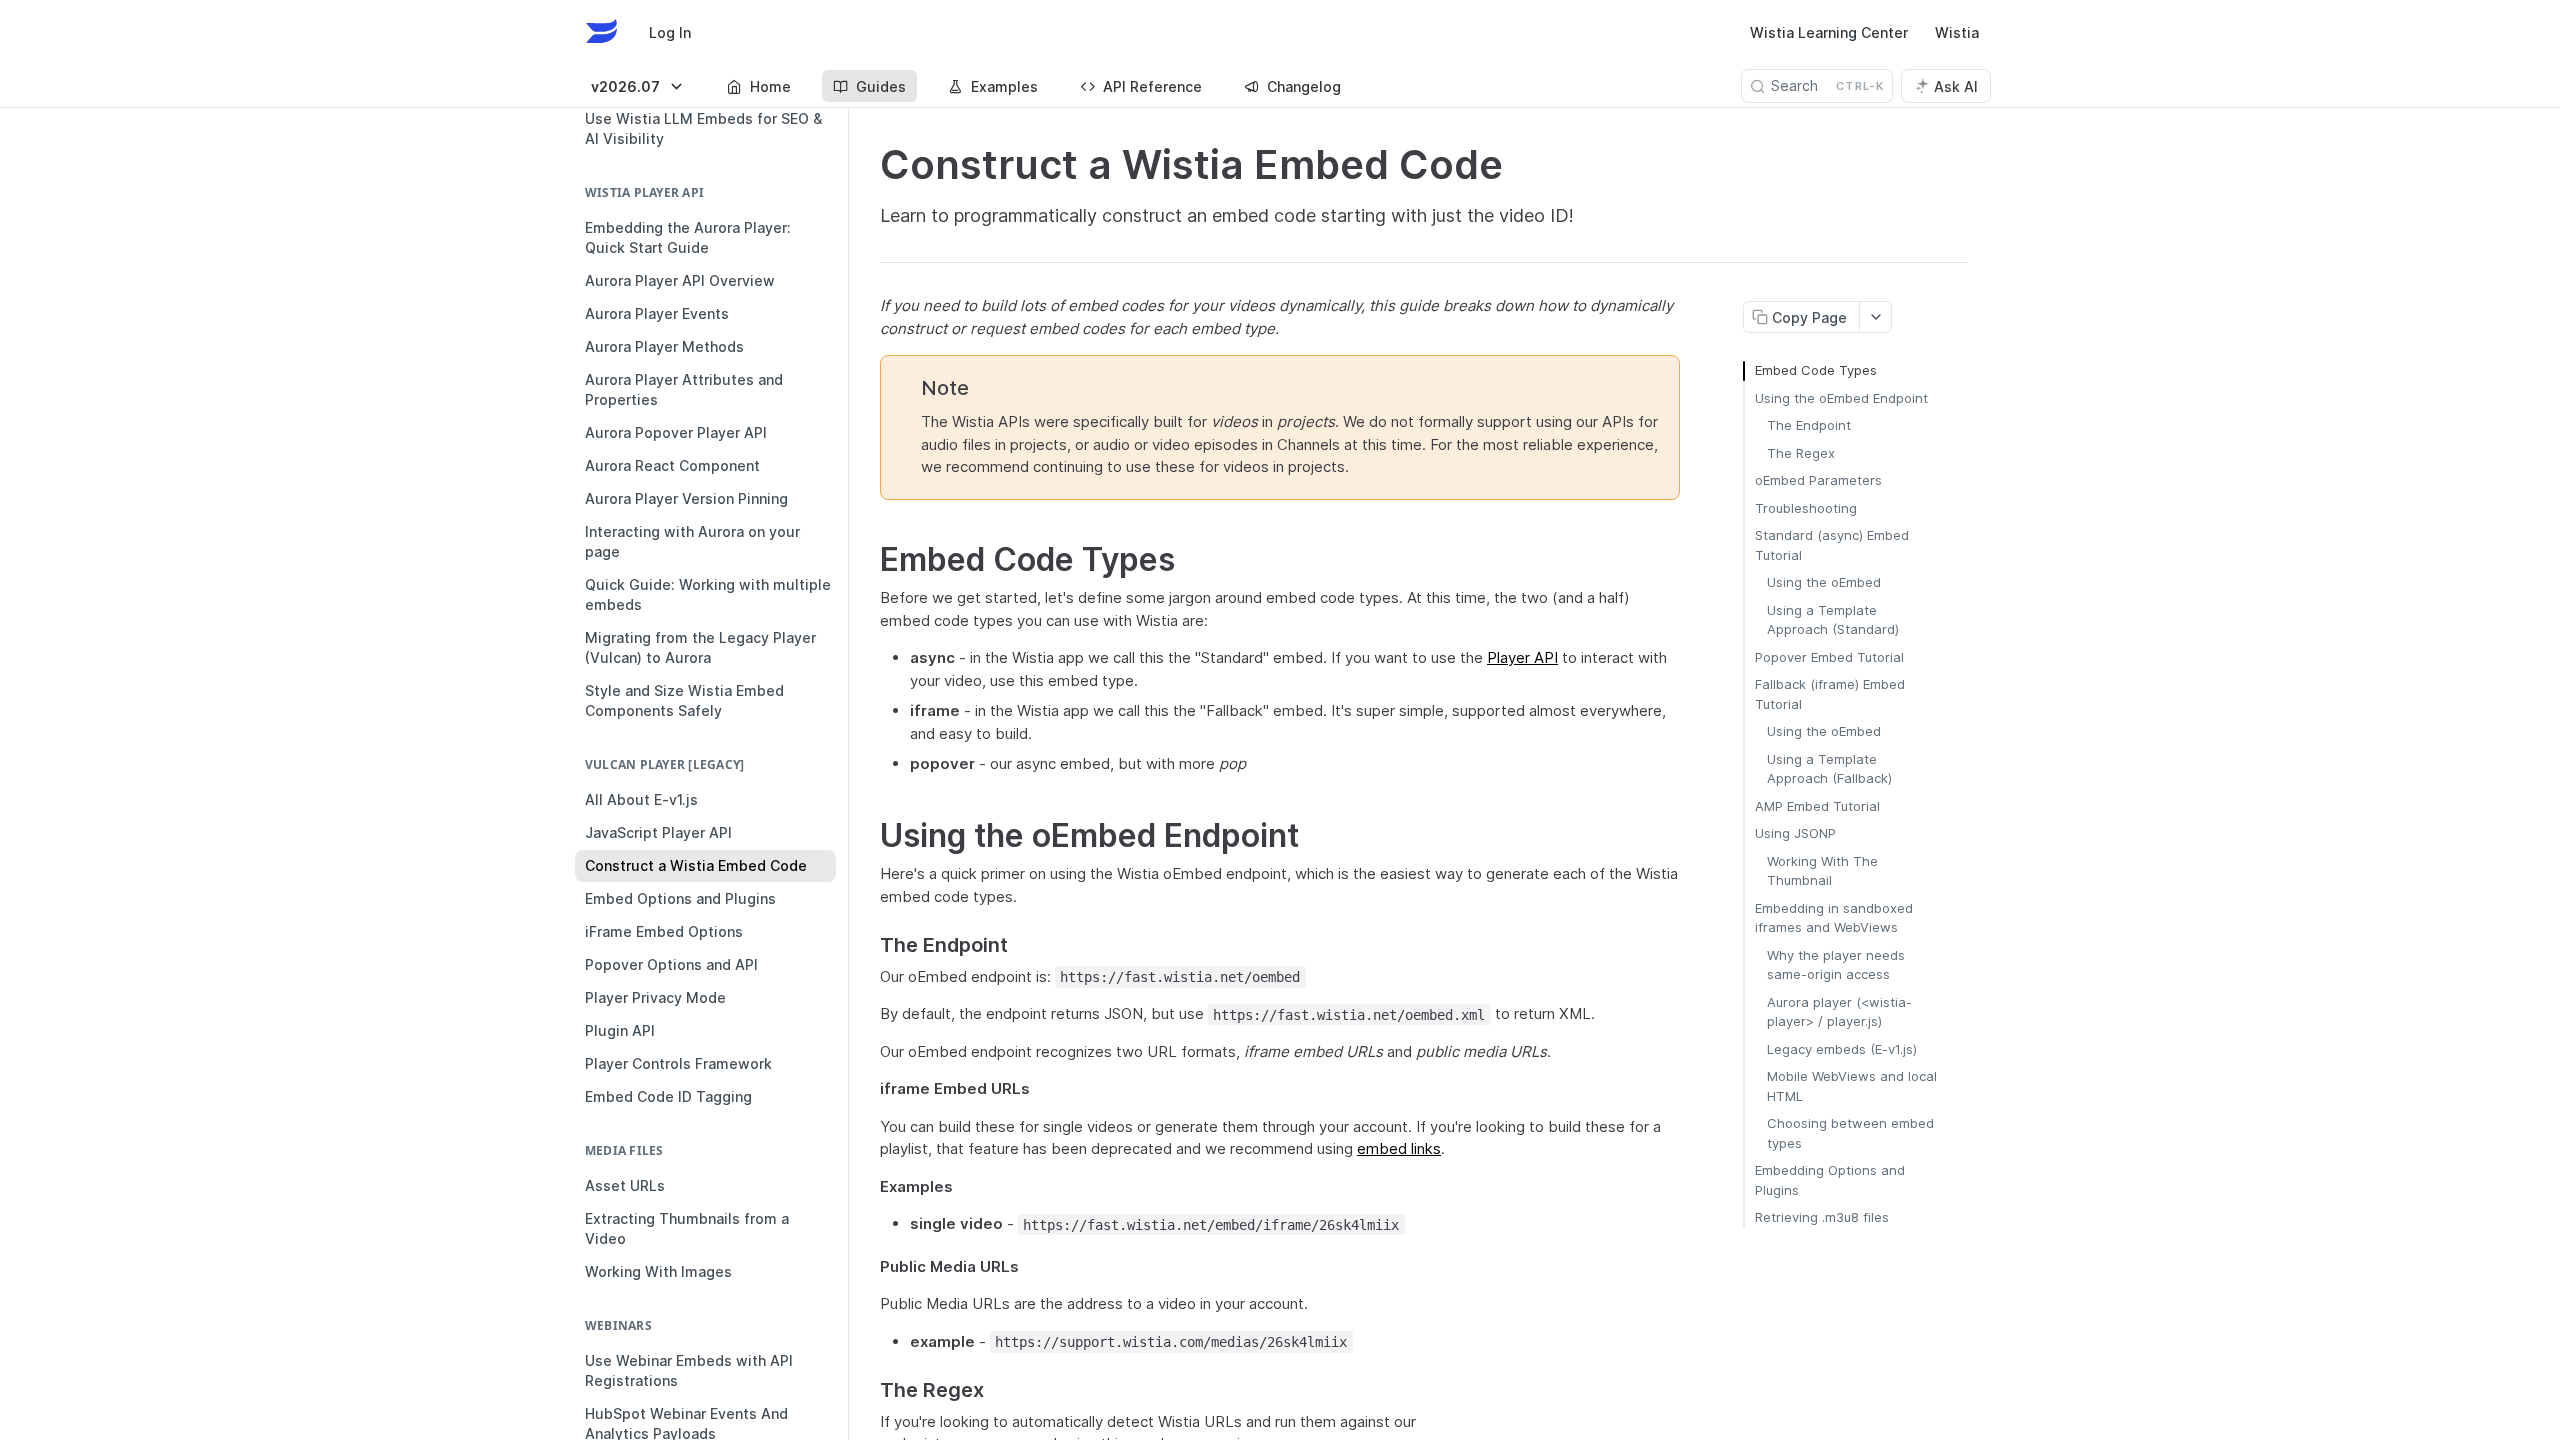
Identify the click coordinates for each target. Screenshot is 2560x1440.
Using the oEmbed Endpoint (1841, 398)
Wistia (1957, 32)
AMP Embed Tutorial (1817, 806)
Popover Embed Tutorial (1829, 657)
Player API (1522, 657)
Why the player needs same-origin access (1836, 965)
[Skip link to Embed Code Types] (866, 560)
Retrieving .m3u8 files (1822, 1217)
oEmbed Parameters (1818, 480)
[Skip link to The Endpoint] (866, 946)
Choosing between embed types (1850, 1133)
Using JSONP (1795, 833)
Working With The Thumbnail (1822, 871)
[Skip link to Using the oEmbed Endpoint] (866, 836)
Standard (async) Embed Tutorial (1832, 545)
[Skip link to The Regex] (866, 1391)
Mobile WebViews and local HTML (1852, 1086)
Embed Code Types (1816, 370)
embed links (1399, 1148)
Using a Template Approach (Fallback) (1829, 769)
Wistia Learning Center (1829, 32)
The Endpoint (1809, 425)
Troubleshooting (1806, 508)
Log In (670, 32)
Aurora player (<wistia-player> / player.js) (1839, 1012)
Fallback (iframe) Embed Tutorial (1830, 694)
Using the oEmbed (1824, 582)
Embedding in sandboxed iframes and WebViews (1834, 918)
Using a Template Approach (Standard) (1833, 620)
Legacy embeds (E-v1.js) (1842, 1049)
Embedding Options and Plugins (1830, 1180)
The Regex (1801, 453)
